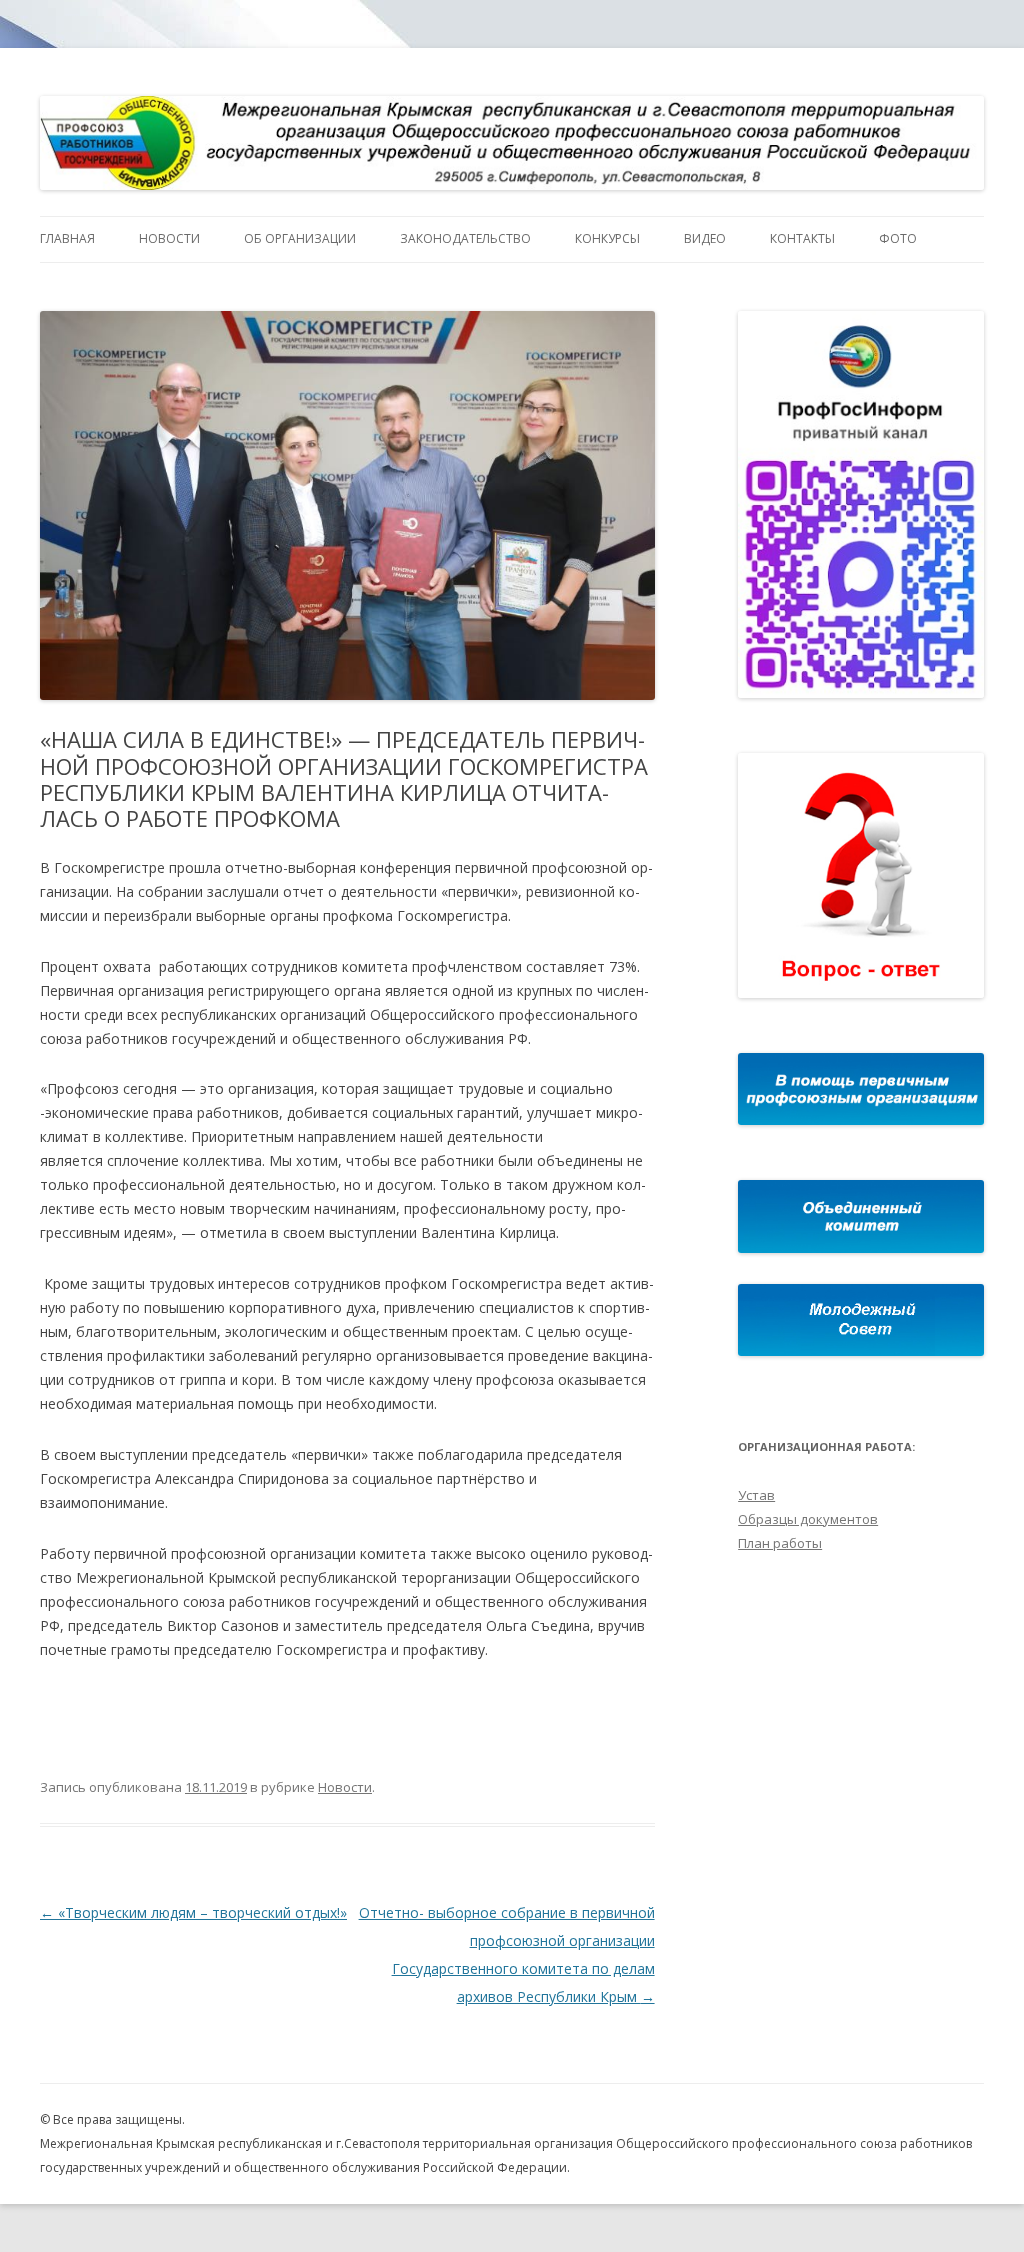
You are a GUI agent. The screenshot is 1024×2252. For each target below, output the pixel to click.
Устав (756, 1495)
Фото (898, 238)
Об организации (300, 238)
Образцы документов (808, 1519)
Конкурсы (607, 238)
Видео (705, 238)
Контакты (802, 238)
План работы (780, 1543)
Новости (169, 238)
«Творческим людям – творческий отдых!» (193, 1912)
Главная (67, 238)
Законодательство (465, 238)
